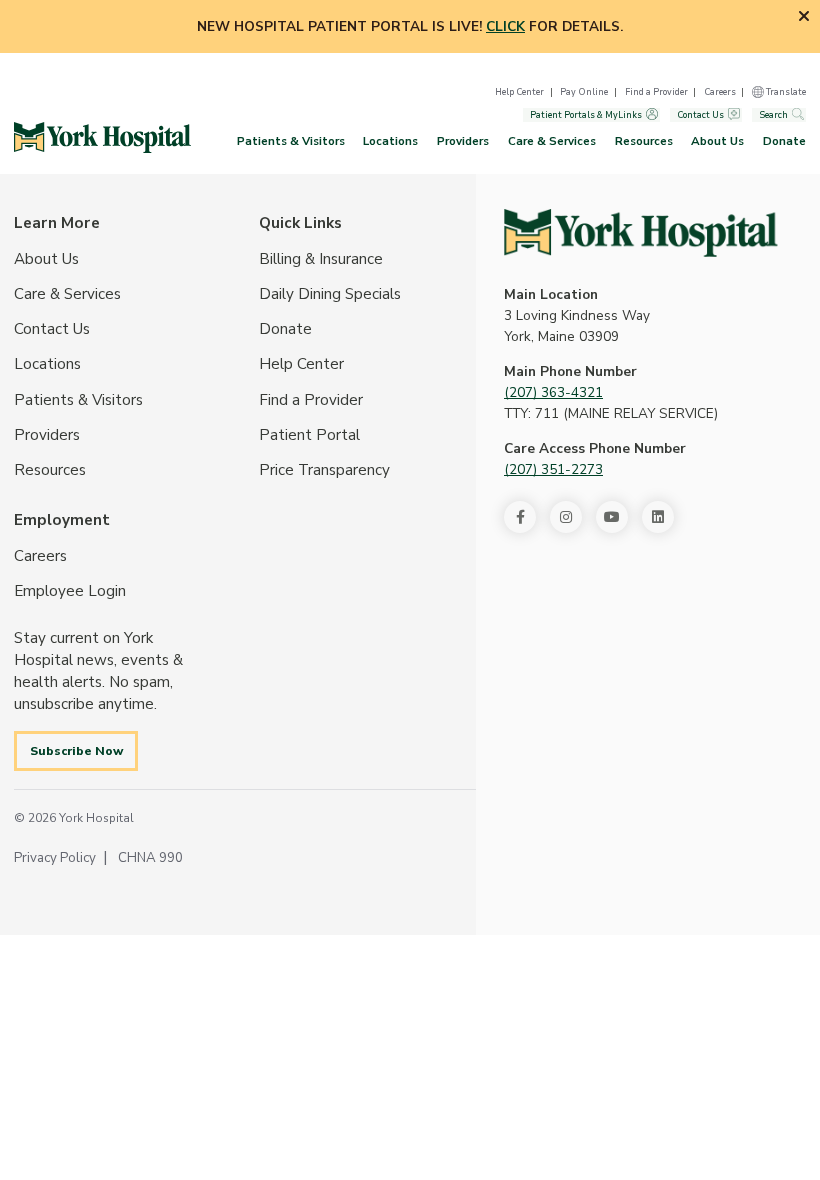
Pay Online (584, 92)
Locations (390, 141)
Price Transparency (324, 470)
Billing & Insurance (321, 259)
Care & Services (552, 141)
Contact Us (700, 115)
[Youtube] (612, 517)
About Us (717, 141)
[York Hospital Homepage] (641, 233)
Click (505, 26)
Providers (463, 141)
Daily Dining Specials (330, 294)
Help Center (519, 92)
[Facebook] (520, 517)
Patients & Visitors (291, 141)
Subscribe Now (76, 750)
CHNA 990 (150, 857)
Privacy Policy (55, 857)
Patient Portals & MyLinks (586, 115)
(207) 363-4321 (553, 392)
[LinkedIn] (658, 517)
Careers (720, 92)
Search (773, 115)
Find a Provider (656, 92)
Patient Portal (309, 435)
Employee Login (70, 591)
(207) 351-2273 (553, 469)
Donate (784, 141)
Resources (644, 141)
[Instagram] (566, 517)
